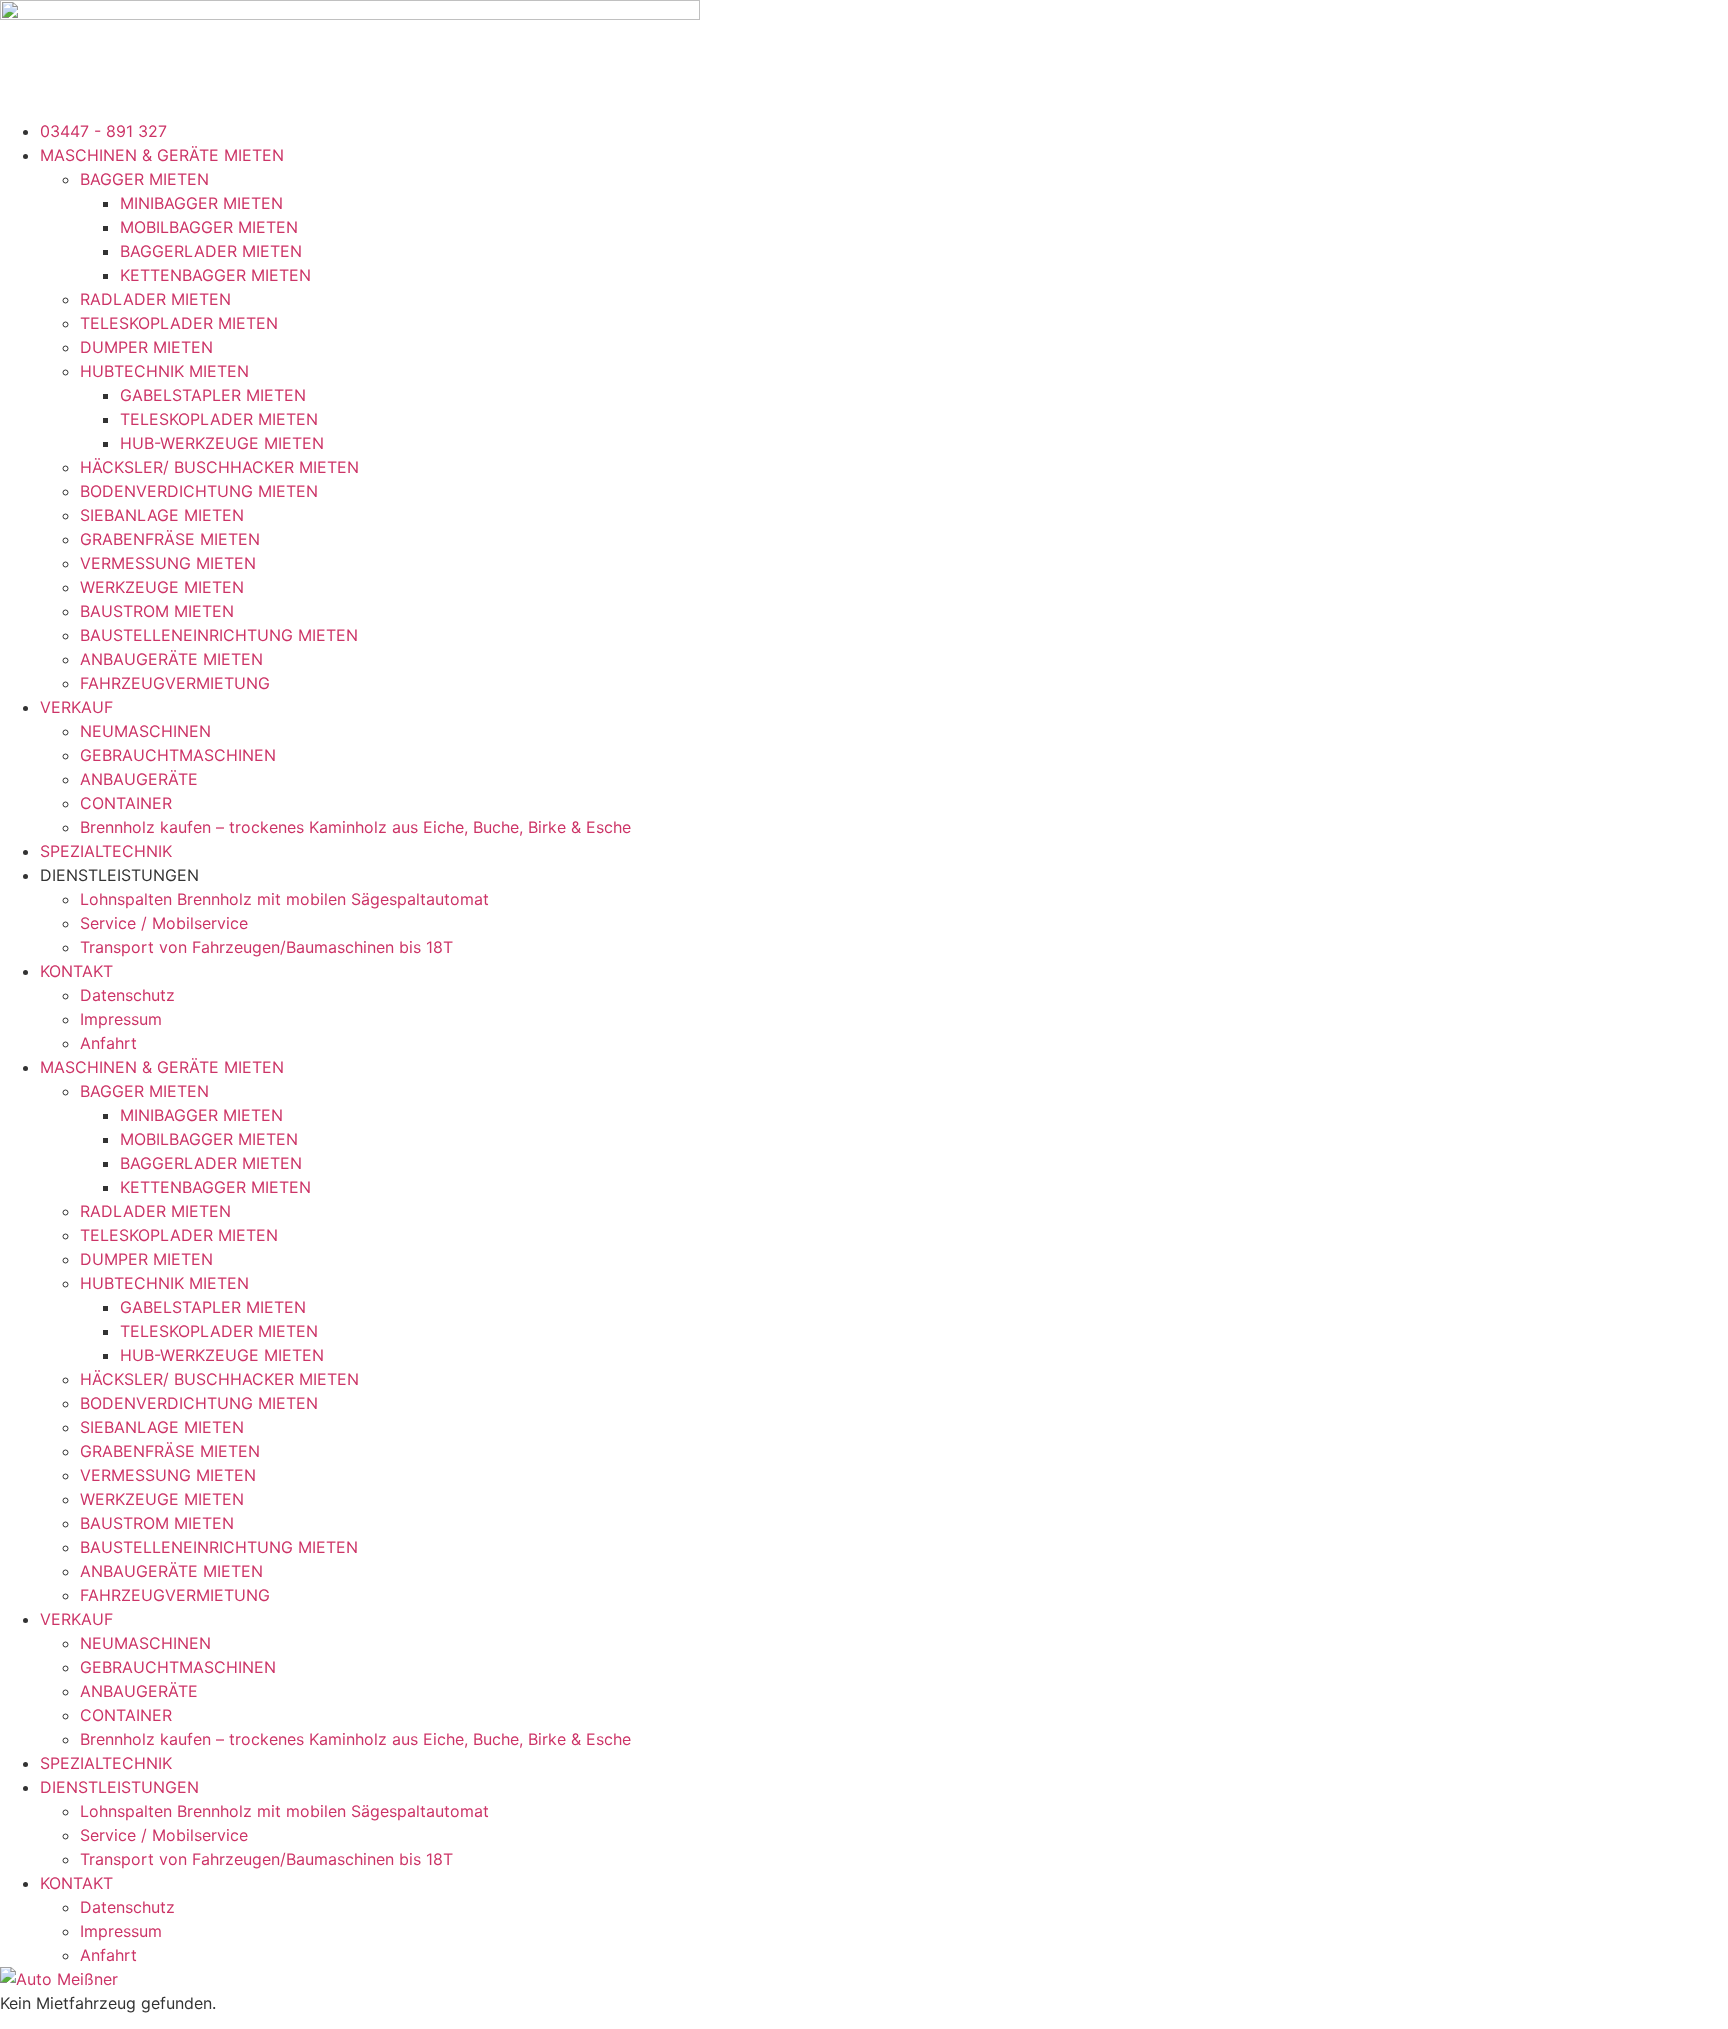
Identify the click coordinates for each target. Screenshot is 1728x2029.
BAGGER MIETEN (144, 179)
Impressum (121, 1019)
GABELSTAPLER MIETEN (213, 395)
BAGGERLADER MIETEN (211, 251)
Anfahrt (108, 1043)
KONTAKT (76, 971)
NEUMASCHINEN (145, 731)
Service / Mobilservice (164, 923)
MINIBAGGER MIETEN (201, 203)
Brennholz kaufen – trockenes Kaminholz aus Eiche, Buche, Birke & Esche (355, 827)
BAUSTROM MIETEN (157, 611)
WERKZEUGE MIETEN (162, 587)
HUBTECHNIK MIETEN (164, 371)
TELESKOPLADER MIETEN (179, 323)
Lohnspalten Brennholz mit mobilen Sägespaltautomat (284, 899)
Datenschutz (127, 995)
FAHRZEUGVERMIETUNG (175, 683)
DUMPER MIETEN (146, 347)
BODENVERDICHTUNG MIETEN (199, 491)
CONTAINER (126, 803)
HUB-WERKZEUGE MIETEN (222, 443)
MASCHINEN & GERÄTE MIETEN (162, 155)
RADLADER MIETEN (155, 299)
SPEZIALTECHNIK (106, 851)
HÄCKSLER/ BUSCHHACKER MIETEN (219, 467)
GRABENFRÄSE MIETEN (170, 539)
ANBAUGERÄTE (139, 779)
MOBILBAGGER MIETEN (209, 227)
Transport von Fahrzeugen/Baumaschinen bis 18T (266, 947)
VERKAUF (76, 707)
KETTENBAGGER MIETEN (215, 275)
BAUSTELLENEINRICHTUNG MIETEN (219, 635)
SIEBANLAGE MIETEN (162, 515)
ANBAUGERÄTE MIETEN (171, 659)
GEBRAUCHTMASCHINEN (178, 755)
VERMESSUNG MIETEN (168, 563)
